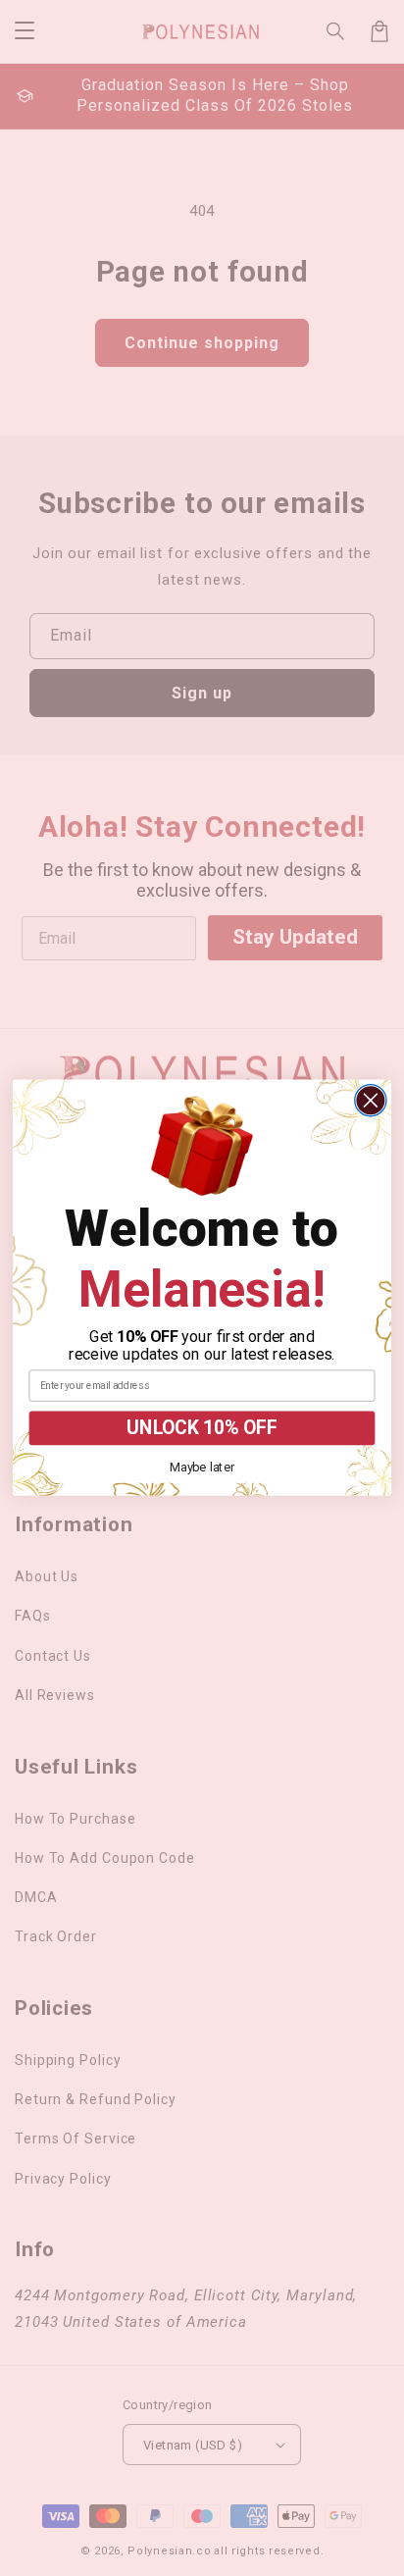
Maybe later (202, 1467)
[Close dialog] (371, 1101)
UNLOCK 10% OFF (202, 1429)
